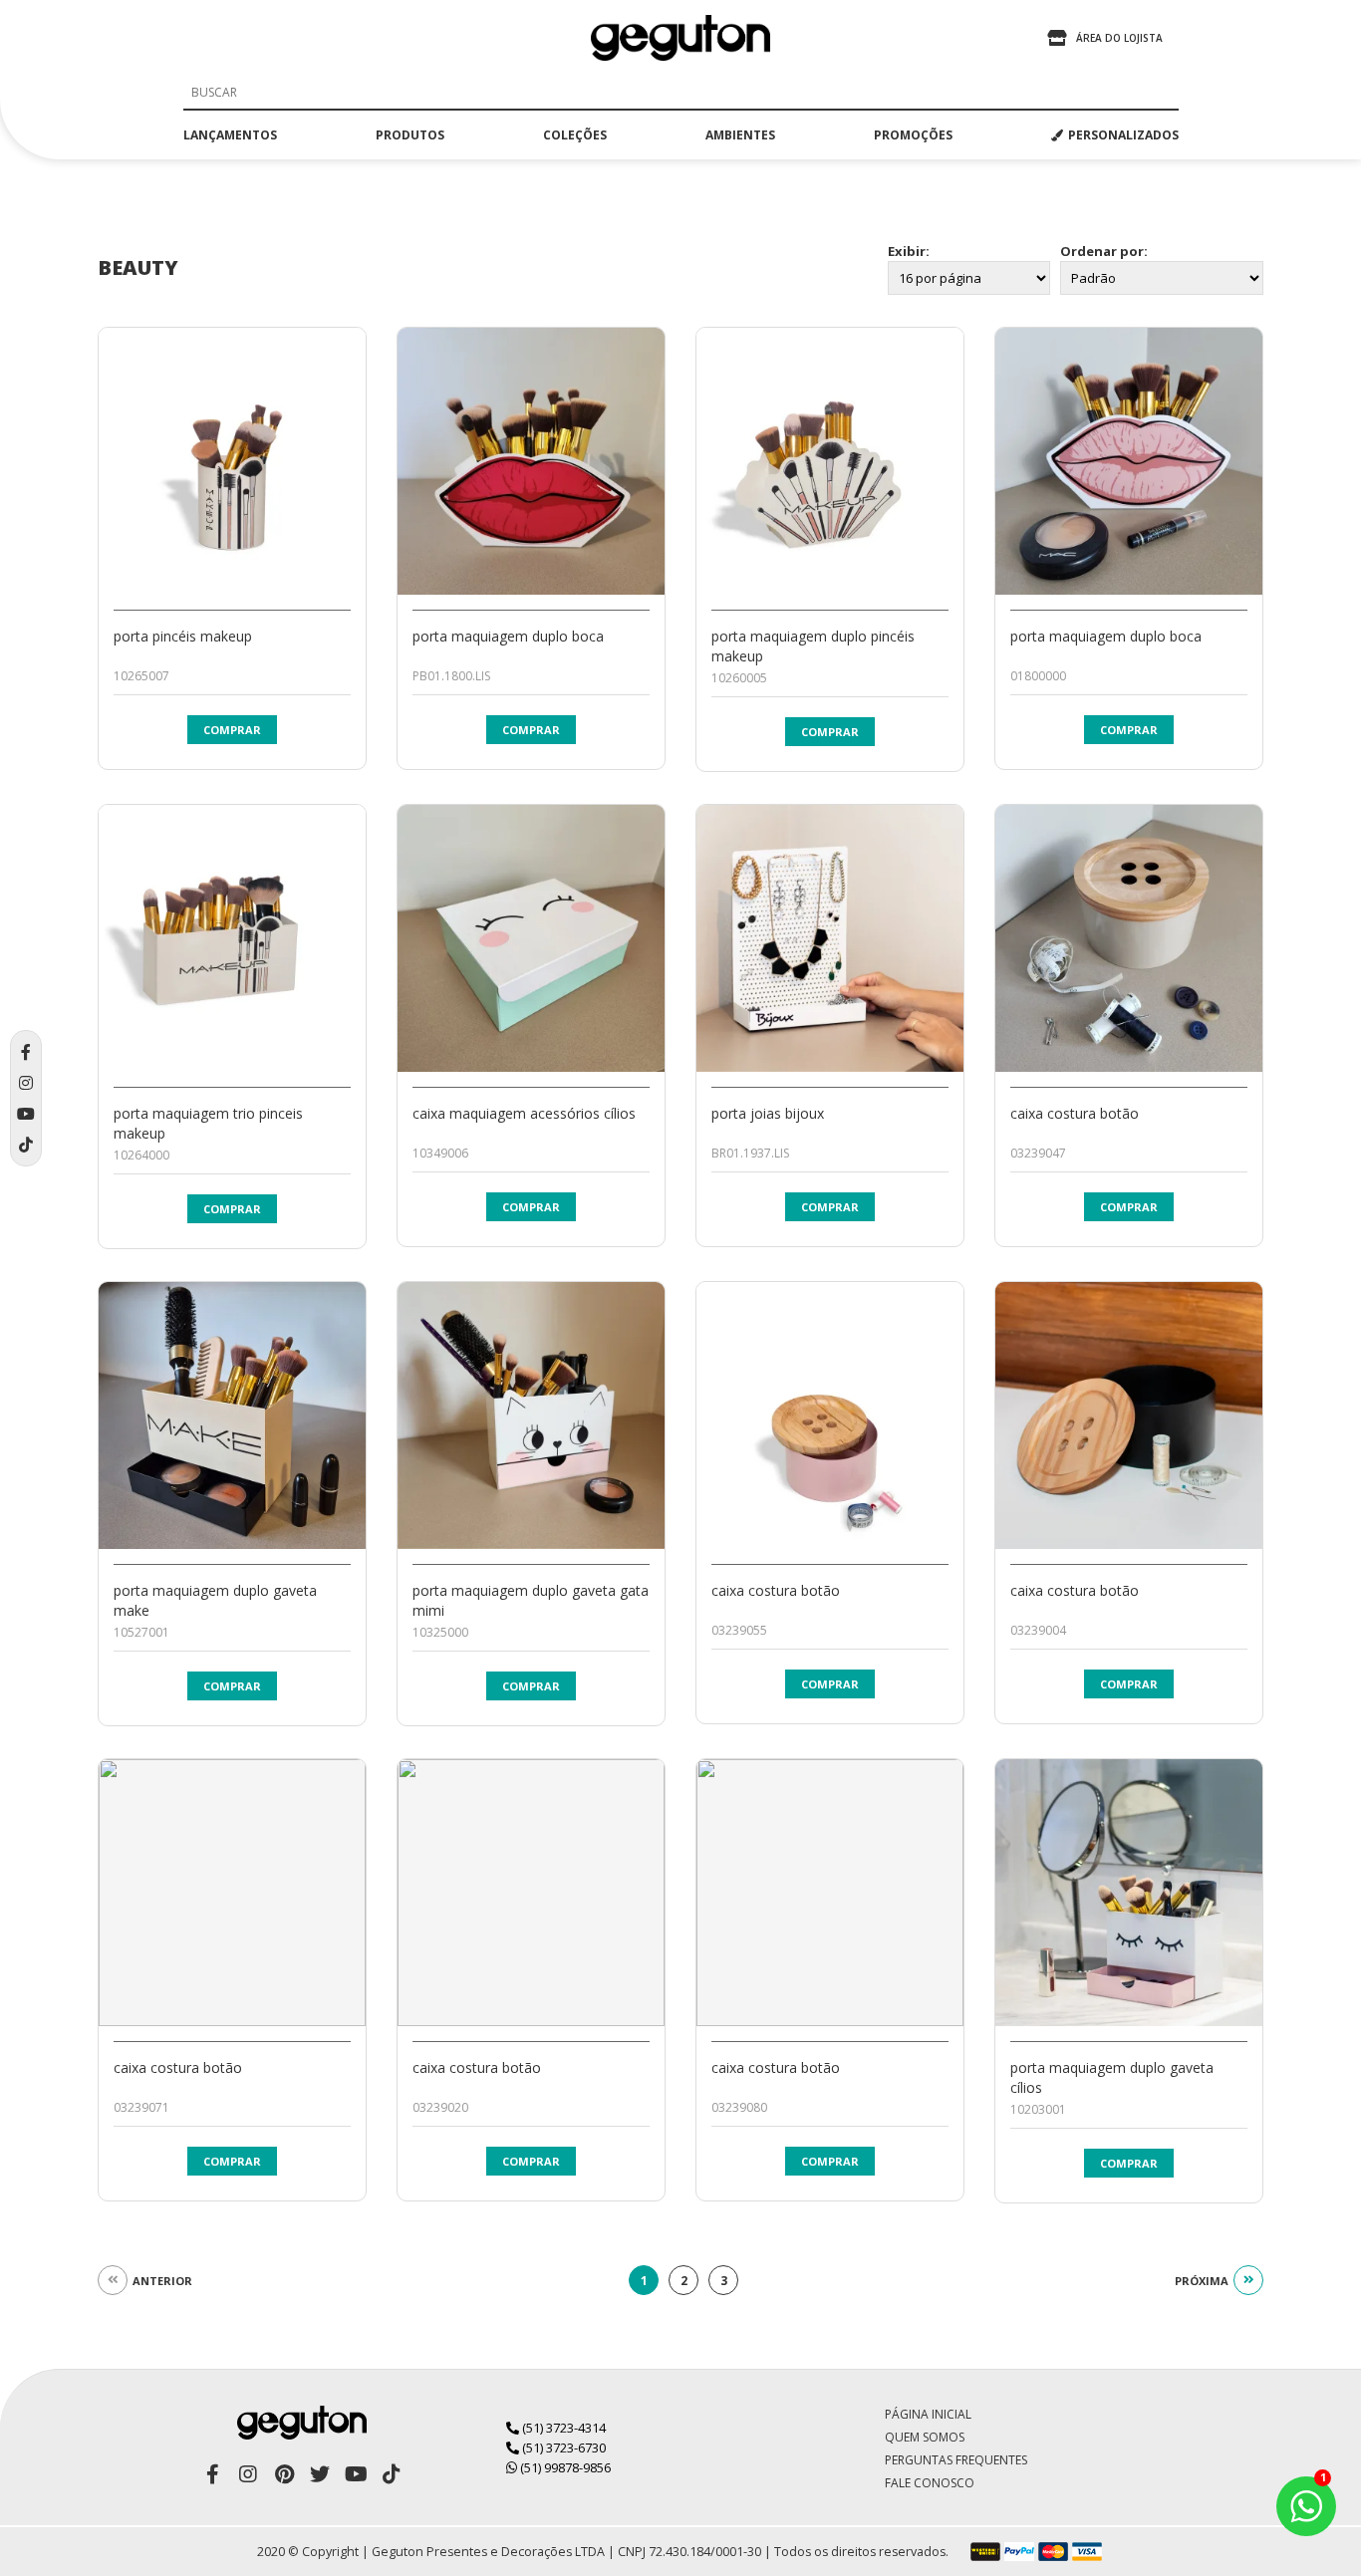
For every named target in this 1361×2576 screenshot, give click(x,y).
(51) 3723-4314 (562, 2428)
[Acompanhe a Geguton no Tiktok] (392, 2474)
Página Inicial (928, 2414)
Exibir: (909, 251)
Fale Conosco (930, 2483)
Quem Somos (925, 2437)
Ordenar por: (1104, 251)
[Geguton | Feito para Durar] (680, 38)
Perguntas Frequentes (956, 2460)
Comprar (232, 730)
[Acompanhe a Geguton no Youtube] (356, 2474)
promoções (913, 135)
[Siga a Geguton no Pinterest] (284, 2474)
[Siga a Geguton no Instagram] (248, 2474)
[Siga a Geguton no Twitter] (320, 2474)
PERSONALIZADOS (1123, 135)
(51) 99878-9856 (564, 2467)
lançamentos (230, 135)
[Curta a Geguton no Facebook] (212, 2474)
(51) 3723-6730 (562, 2447)
